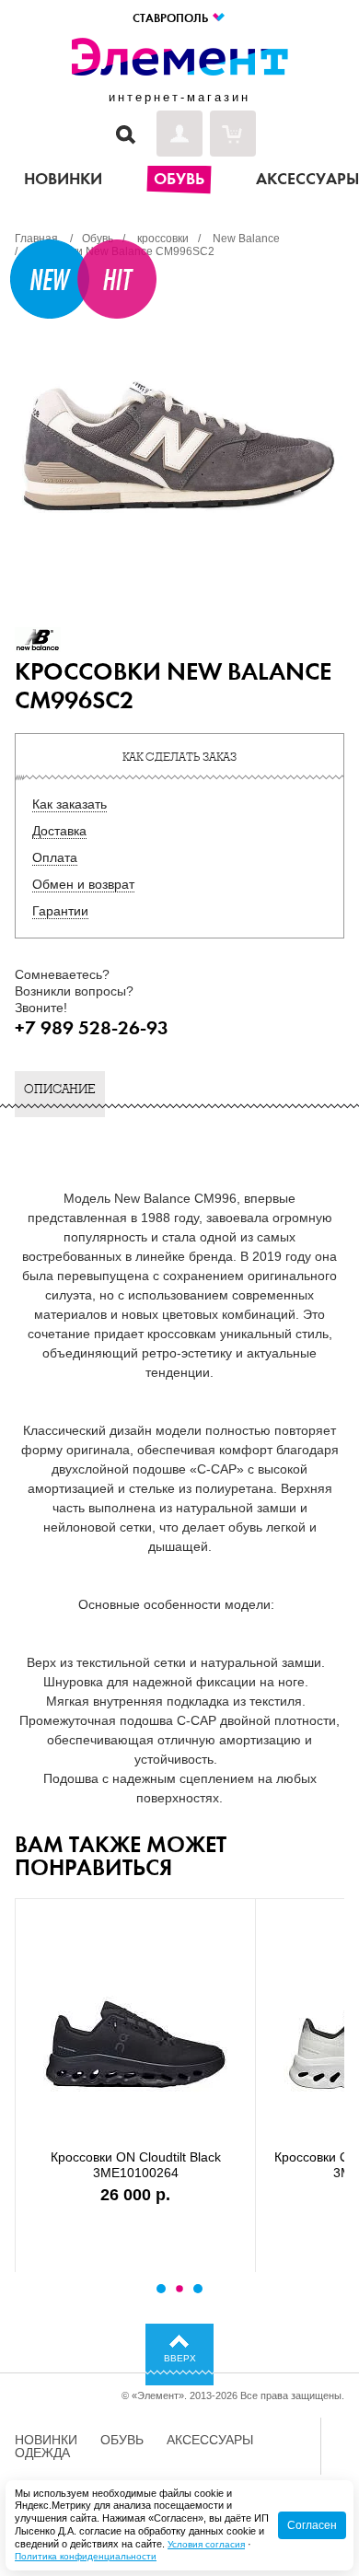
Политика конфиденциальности (86, 2556)
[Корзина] (233, 134)
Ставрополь (172, 18)
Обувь (122, 2440)
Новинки (46, 2440)
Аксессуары (210, 2440)
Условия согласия (206, 2544)
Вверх (180, 2358)
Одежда (42, 2453)
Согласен (312, 2525)
